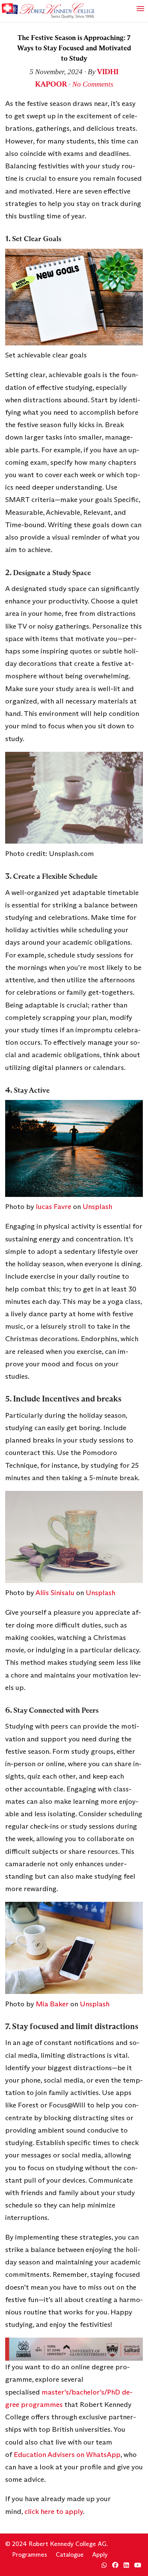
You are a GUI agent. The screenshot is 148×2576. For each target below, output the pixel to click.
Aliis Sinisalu (55, 1593)
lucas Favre (54, 1207)
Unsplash (97, 1207)
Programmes (30, 2555)
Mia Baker (52, 2004)
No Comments (93, 84)
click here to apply (54, 2511)
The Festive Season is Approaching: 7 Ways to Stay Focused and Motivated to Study (74, 48)
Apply (100, 2555)
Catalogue (70, 2555)
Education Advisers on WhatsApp (67, 2455)
